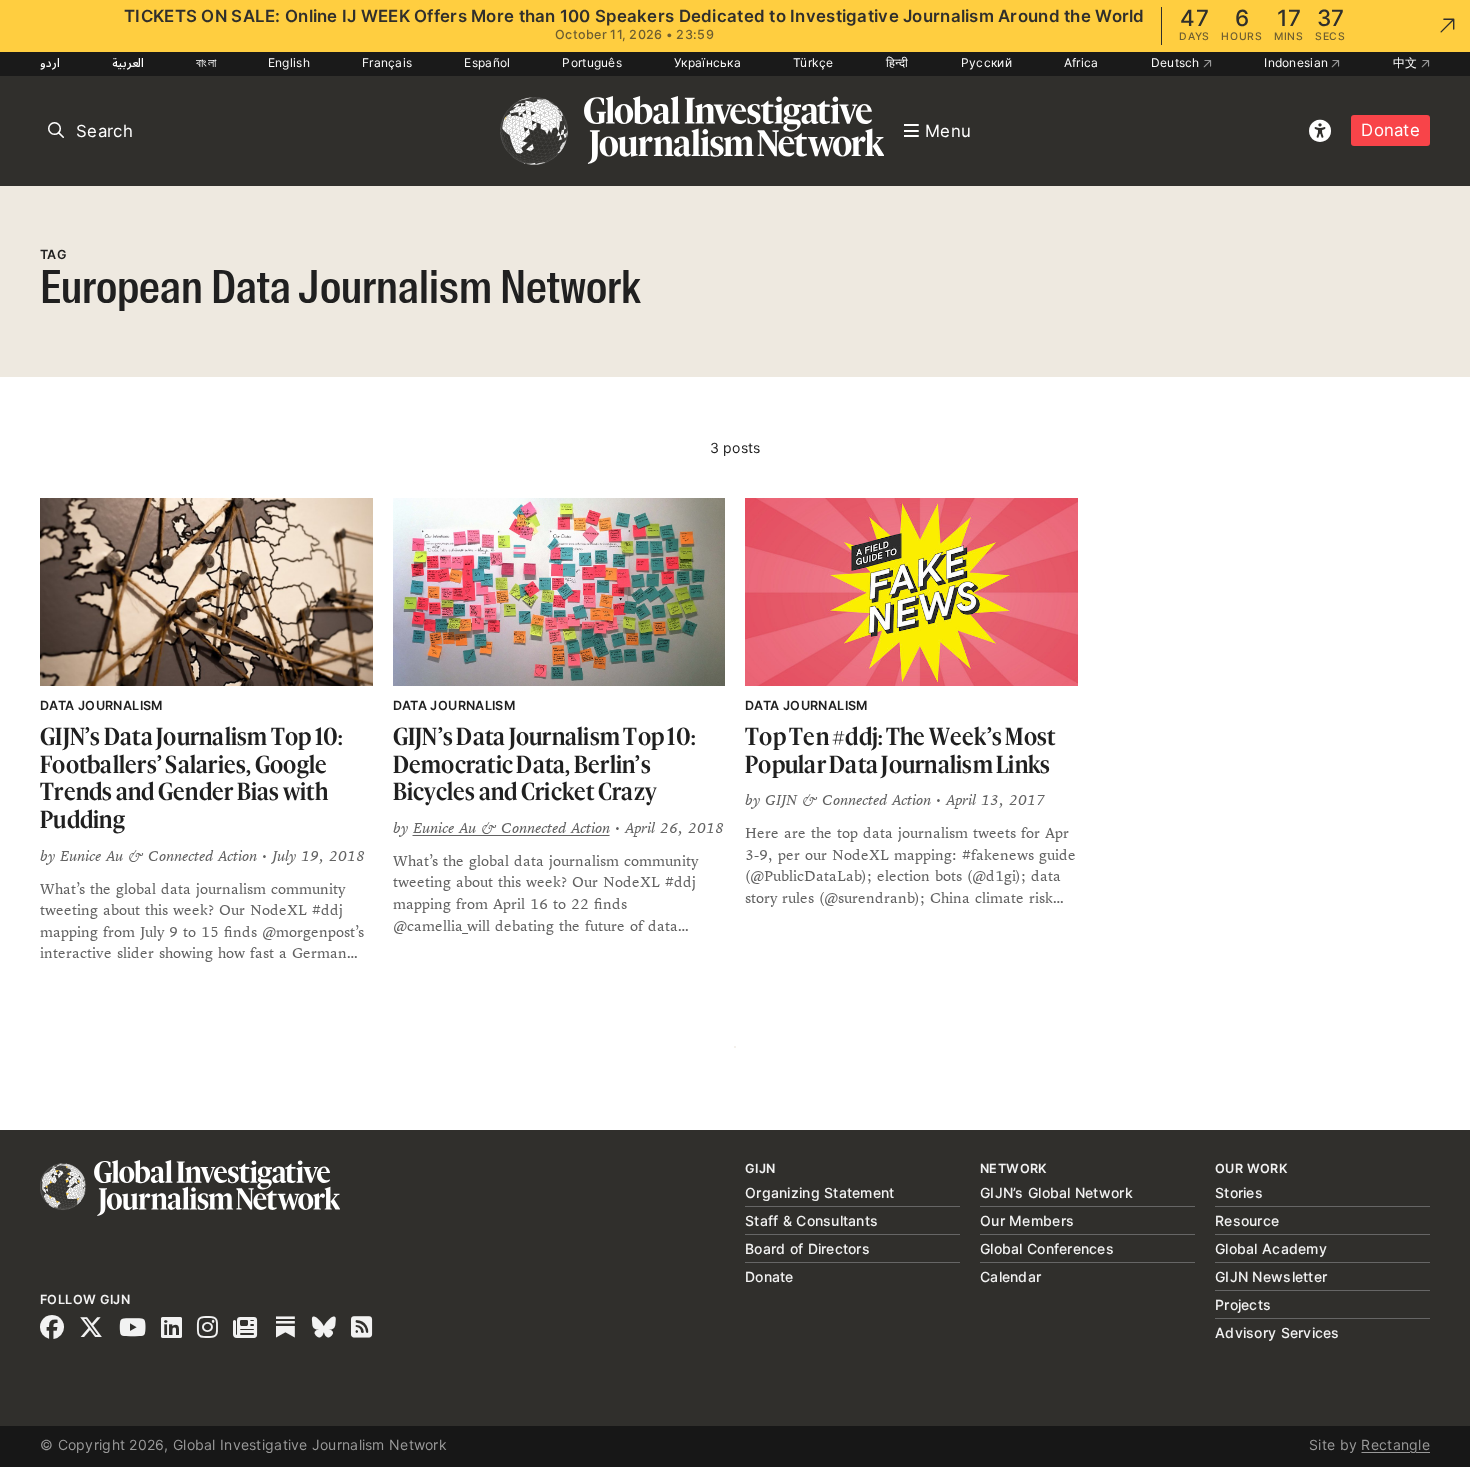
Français (387, 62)
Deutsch (1177, 62)
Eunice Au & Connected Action (511, 827)
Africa (1081, 62)
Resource (1247, 1220)
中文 (1407, 62)
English (289, 62)
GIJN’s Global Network (1056, 1192)
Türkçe (813, 62)
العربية (128, 62)
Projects (1243, 1304)
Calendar (1010, 1276)
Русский (986, 62)
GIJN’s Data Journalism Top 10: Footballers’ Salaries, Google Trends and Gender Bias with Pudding (191, 778)
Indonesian (1297, 62)
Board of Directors (807, 1248)
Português (592, 62)
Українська (707, 62)
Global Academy (1271, 1248)
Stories (1239, 1192)
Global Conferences (1047, 1248)
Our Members (1027, 1220)
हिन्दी (897, 62)
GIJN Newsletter (1271, 1276)
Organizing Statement (820, 1192)
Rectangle (1395, 1444)
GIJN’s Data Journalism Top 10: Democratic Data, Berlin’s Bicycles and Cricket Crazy (544, 764)
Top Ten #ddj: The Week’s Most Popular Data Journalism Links (900, 750)
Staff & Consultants (811, 1220)
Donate (1390, 130)
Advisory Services (1277, 1332)
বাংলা (206, 62)
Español (487, 62)
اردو (50, 62)
